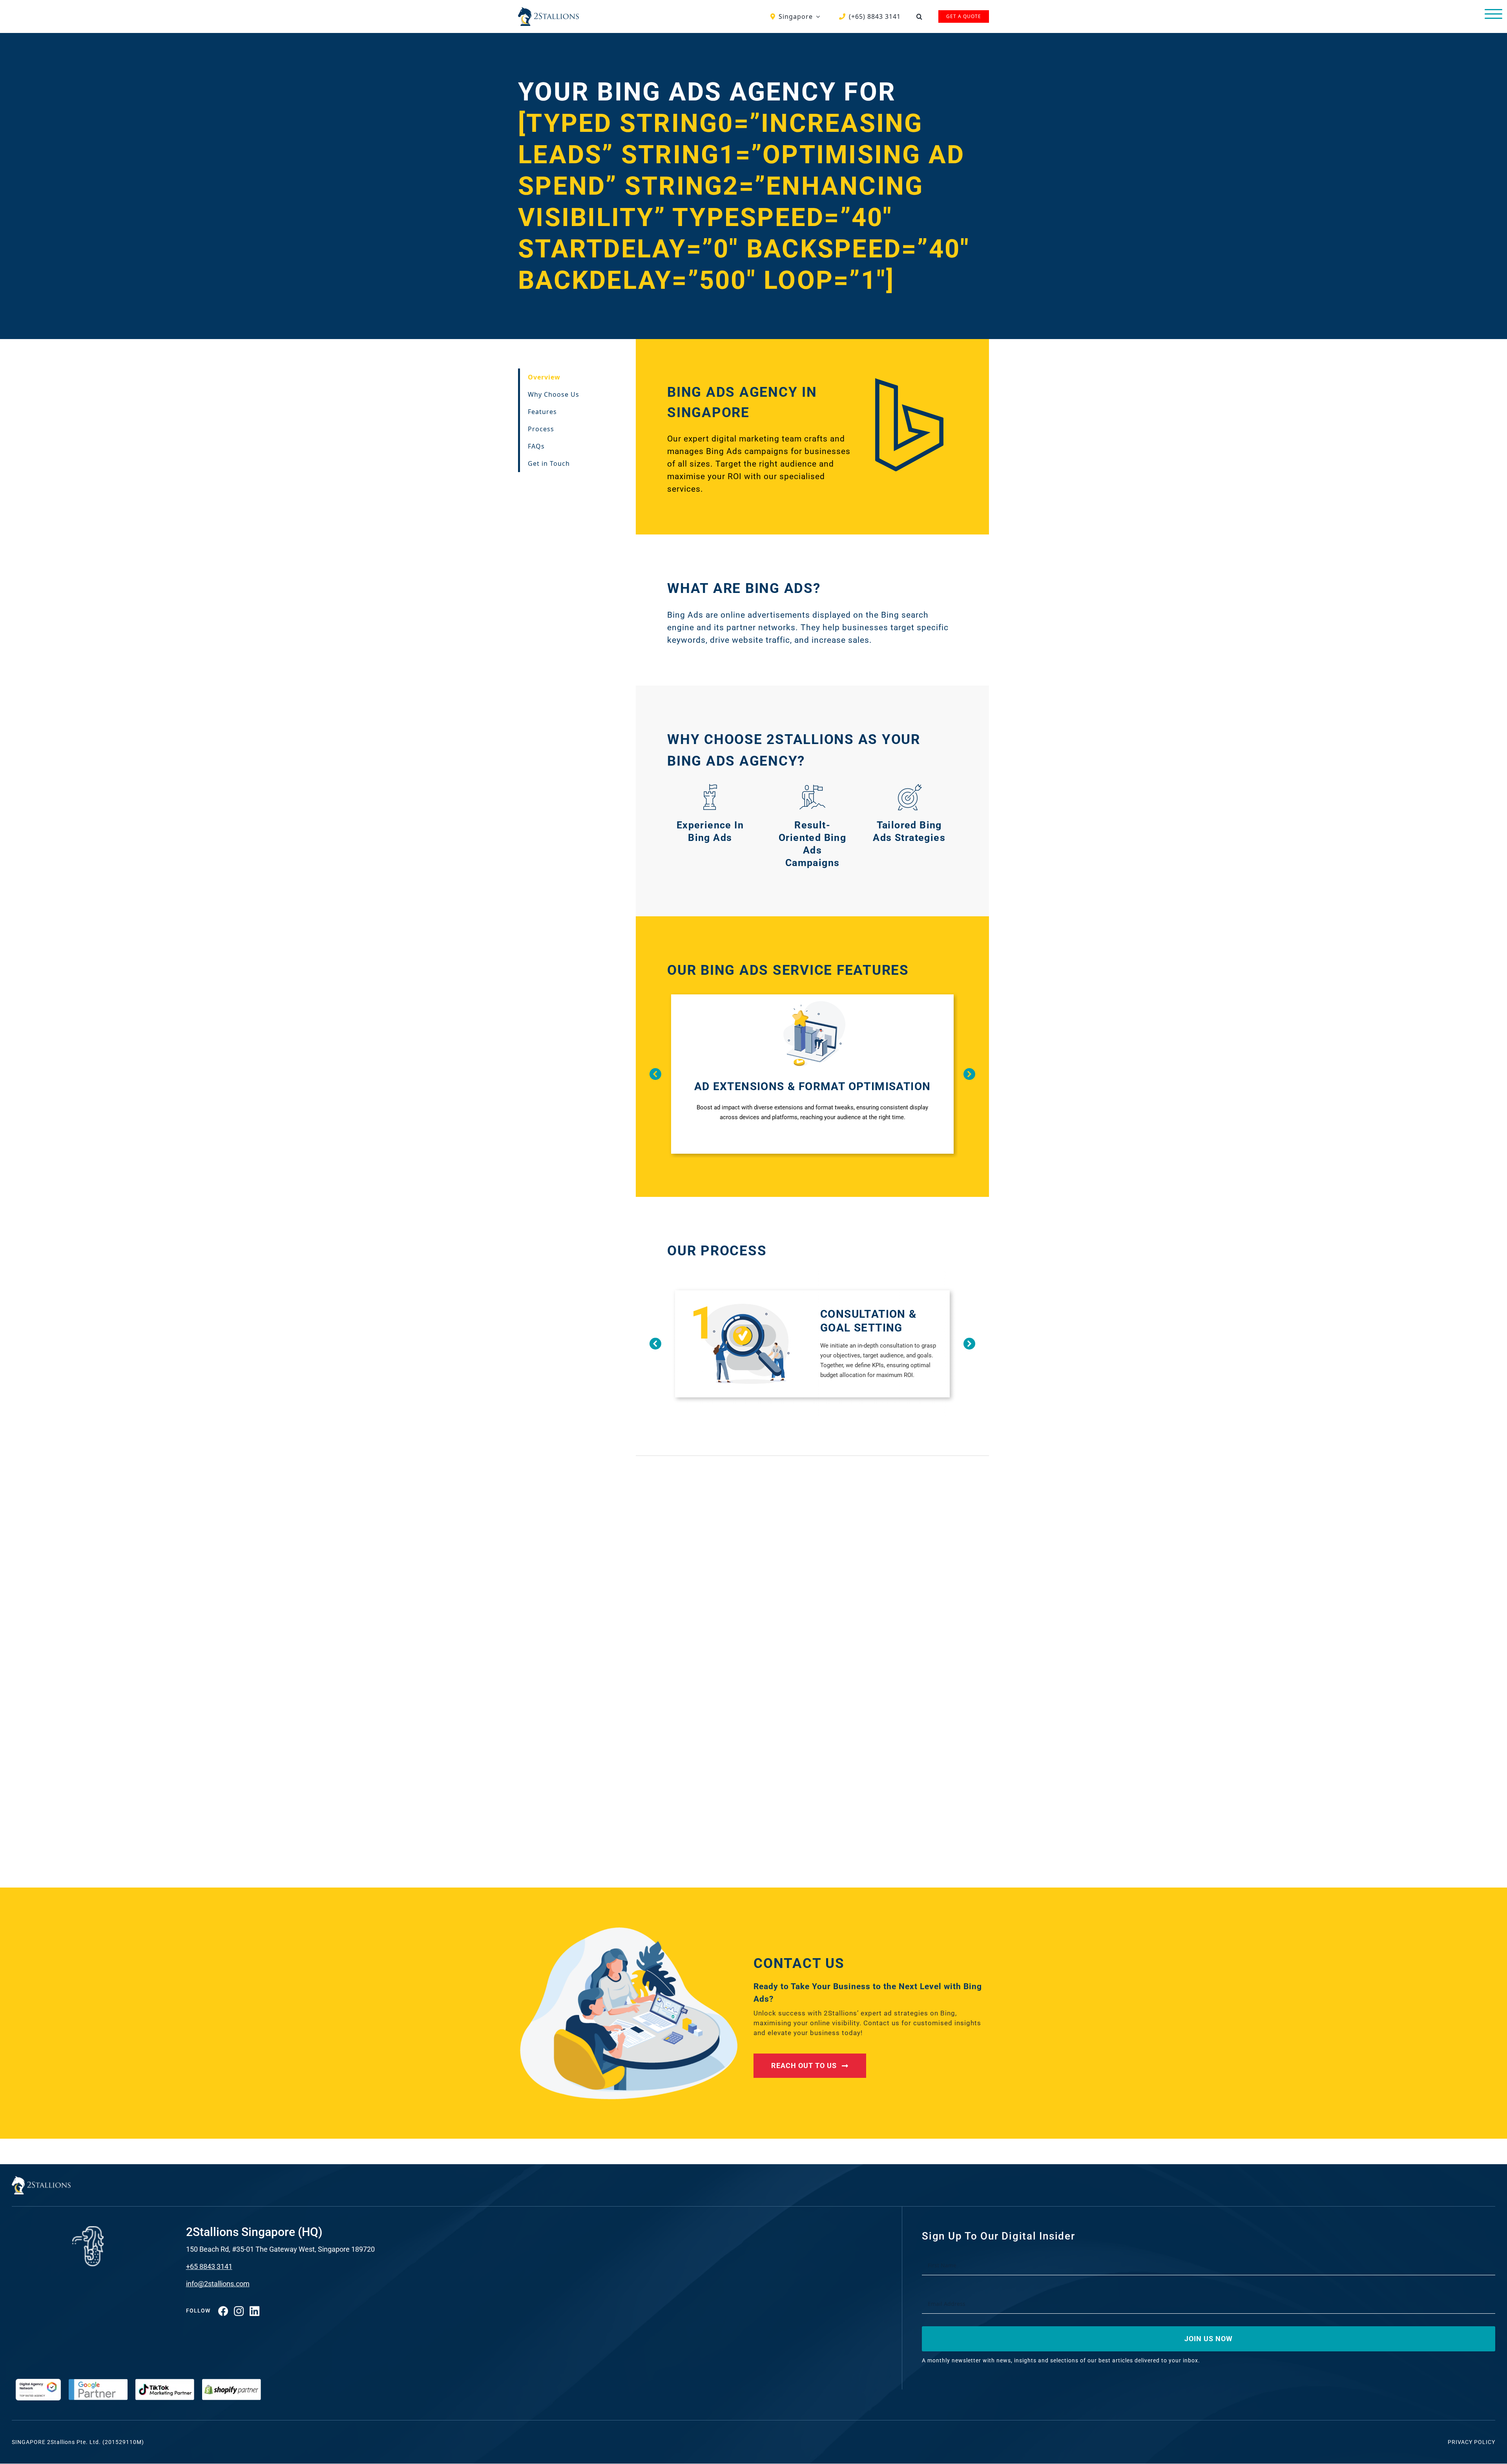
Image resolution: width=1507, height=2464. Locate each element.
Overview (544, 377)
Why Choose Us (554, 394)
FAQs (536, 446)
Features (542, 412)
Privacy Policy (1471, 2442)
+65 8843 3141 (209, 2266)
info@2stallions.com (218, 2284)
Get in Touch (549, 463)
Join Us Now (1209, 2339)
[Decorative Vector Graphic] (548, 10)
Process (541, 429)
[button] (920, 16)
